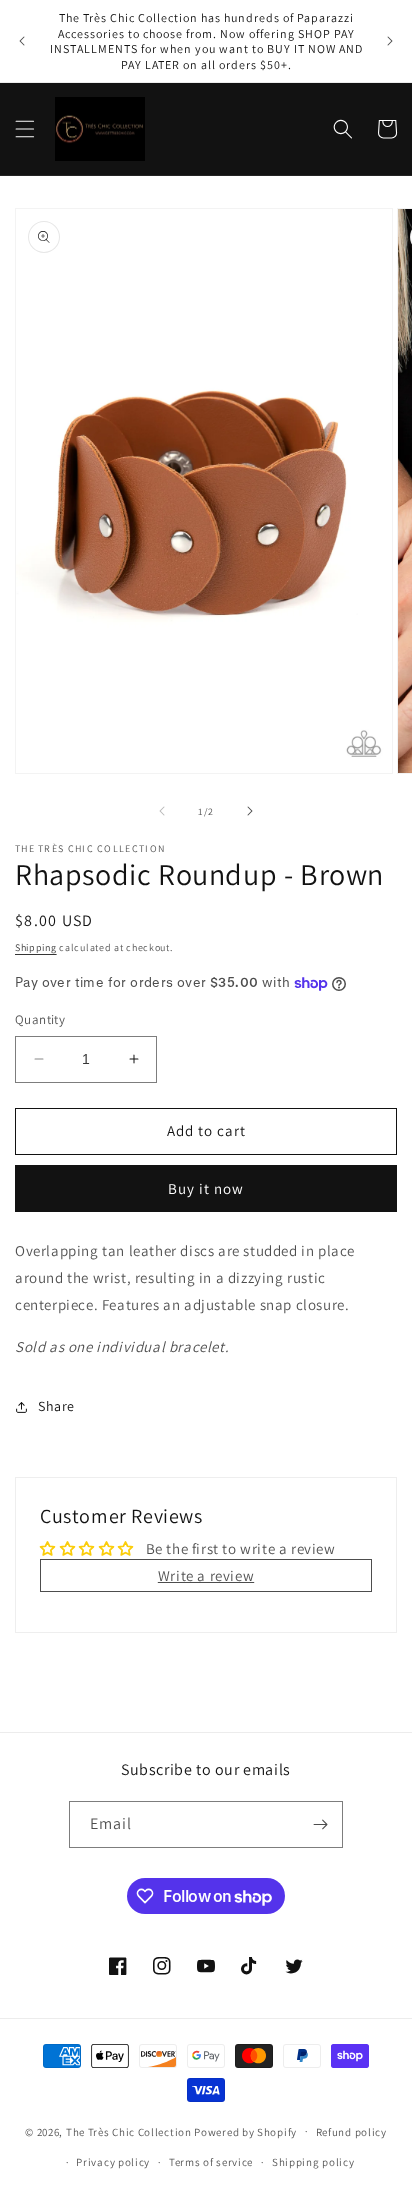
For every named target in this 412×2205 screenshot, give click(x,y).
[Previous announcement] (22, 41)
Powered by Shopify (245, 2131)
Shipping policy (313, 2162)
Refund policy (351, 2132)
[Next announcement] (390, 41)
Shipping (36, 947)
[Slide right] (250, 811)
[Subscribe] (320, 1824)
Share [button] (56, 1406)
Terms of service (211, 2162)
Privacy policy (113, 2162)
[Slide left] (162, 811)
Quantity (40, 1019)
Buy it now (206, 1188)
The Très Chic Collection (129, 2131)
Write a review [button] (206, 1575)
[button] (25, 129)
